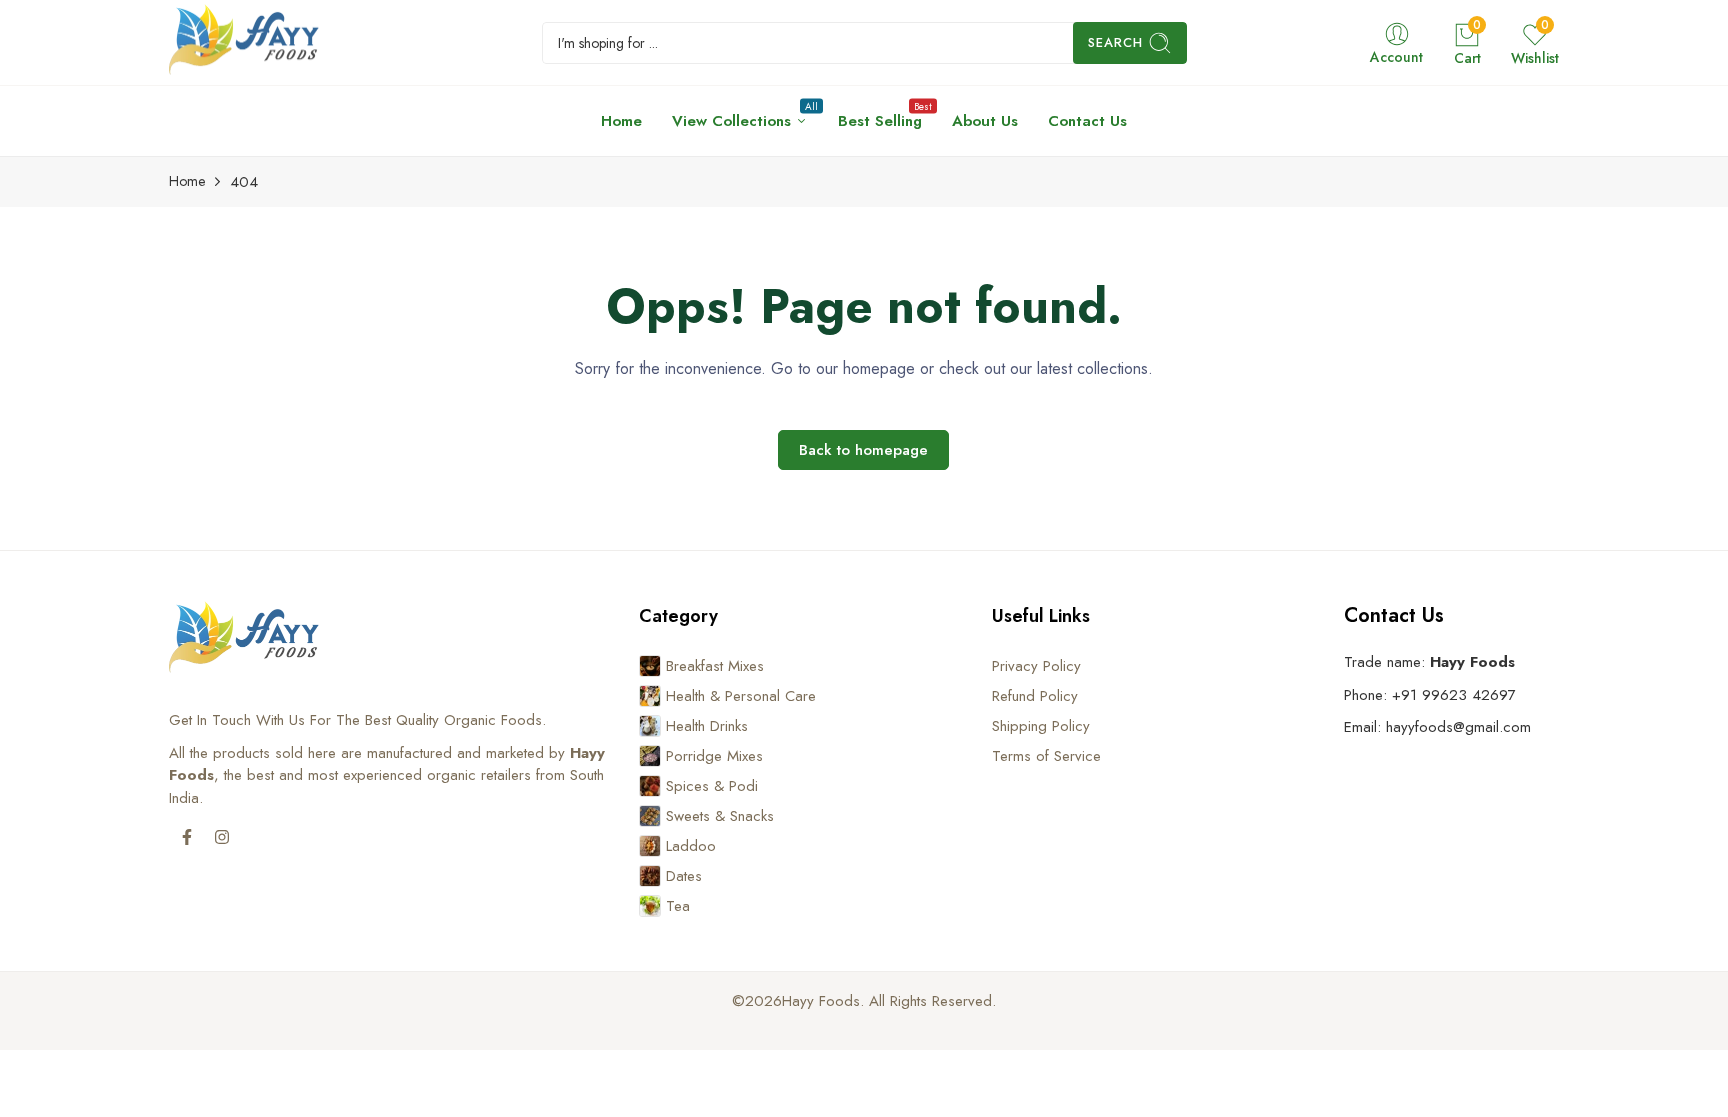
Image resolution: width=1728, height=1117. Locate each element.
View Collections (740, 116)
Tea (678, 906)
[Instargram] (221, 836)
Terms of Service (1046, 756)
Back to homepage (863, 450)
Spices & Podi (712, 786)
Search (1115, 42)
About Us (985, 121)
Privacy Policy (1036, 666)
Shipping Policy (1041, 726)
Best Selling (880, 116)
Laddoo (691, 846)
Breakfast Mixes (715, 666)
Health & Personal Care (741, 696)
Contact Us (1087, 121)
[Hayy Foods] (244, 43)
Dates (684, 876)
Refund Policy (1035, 696)
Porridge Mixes (714, 756)
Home (621, 121)
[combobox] (864, 43)
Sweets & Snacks (720, 816)
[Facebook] (186, 836)
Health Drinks (707, 726)
